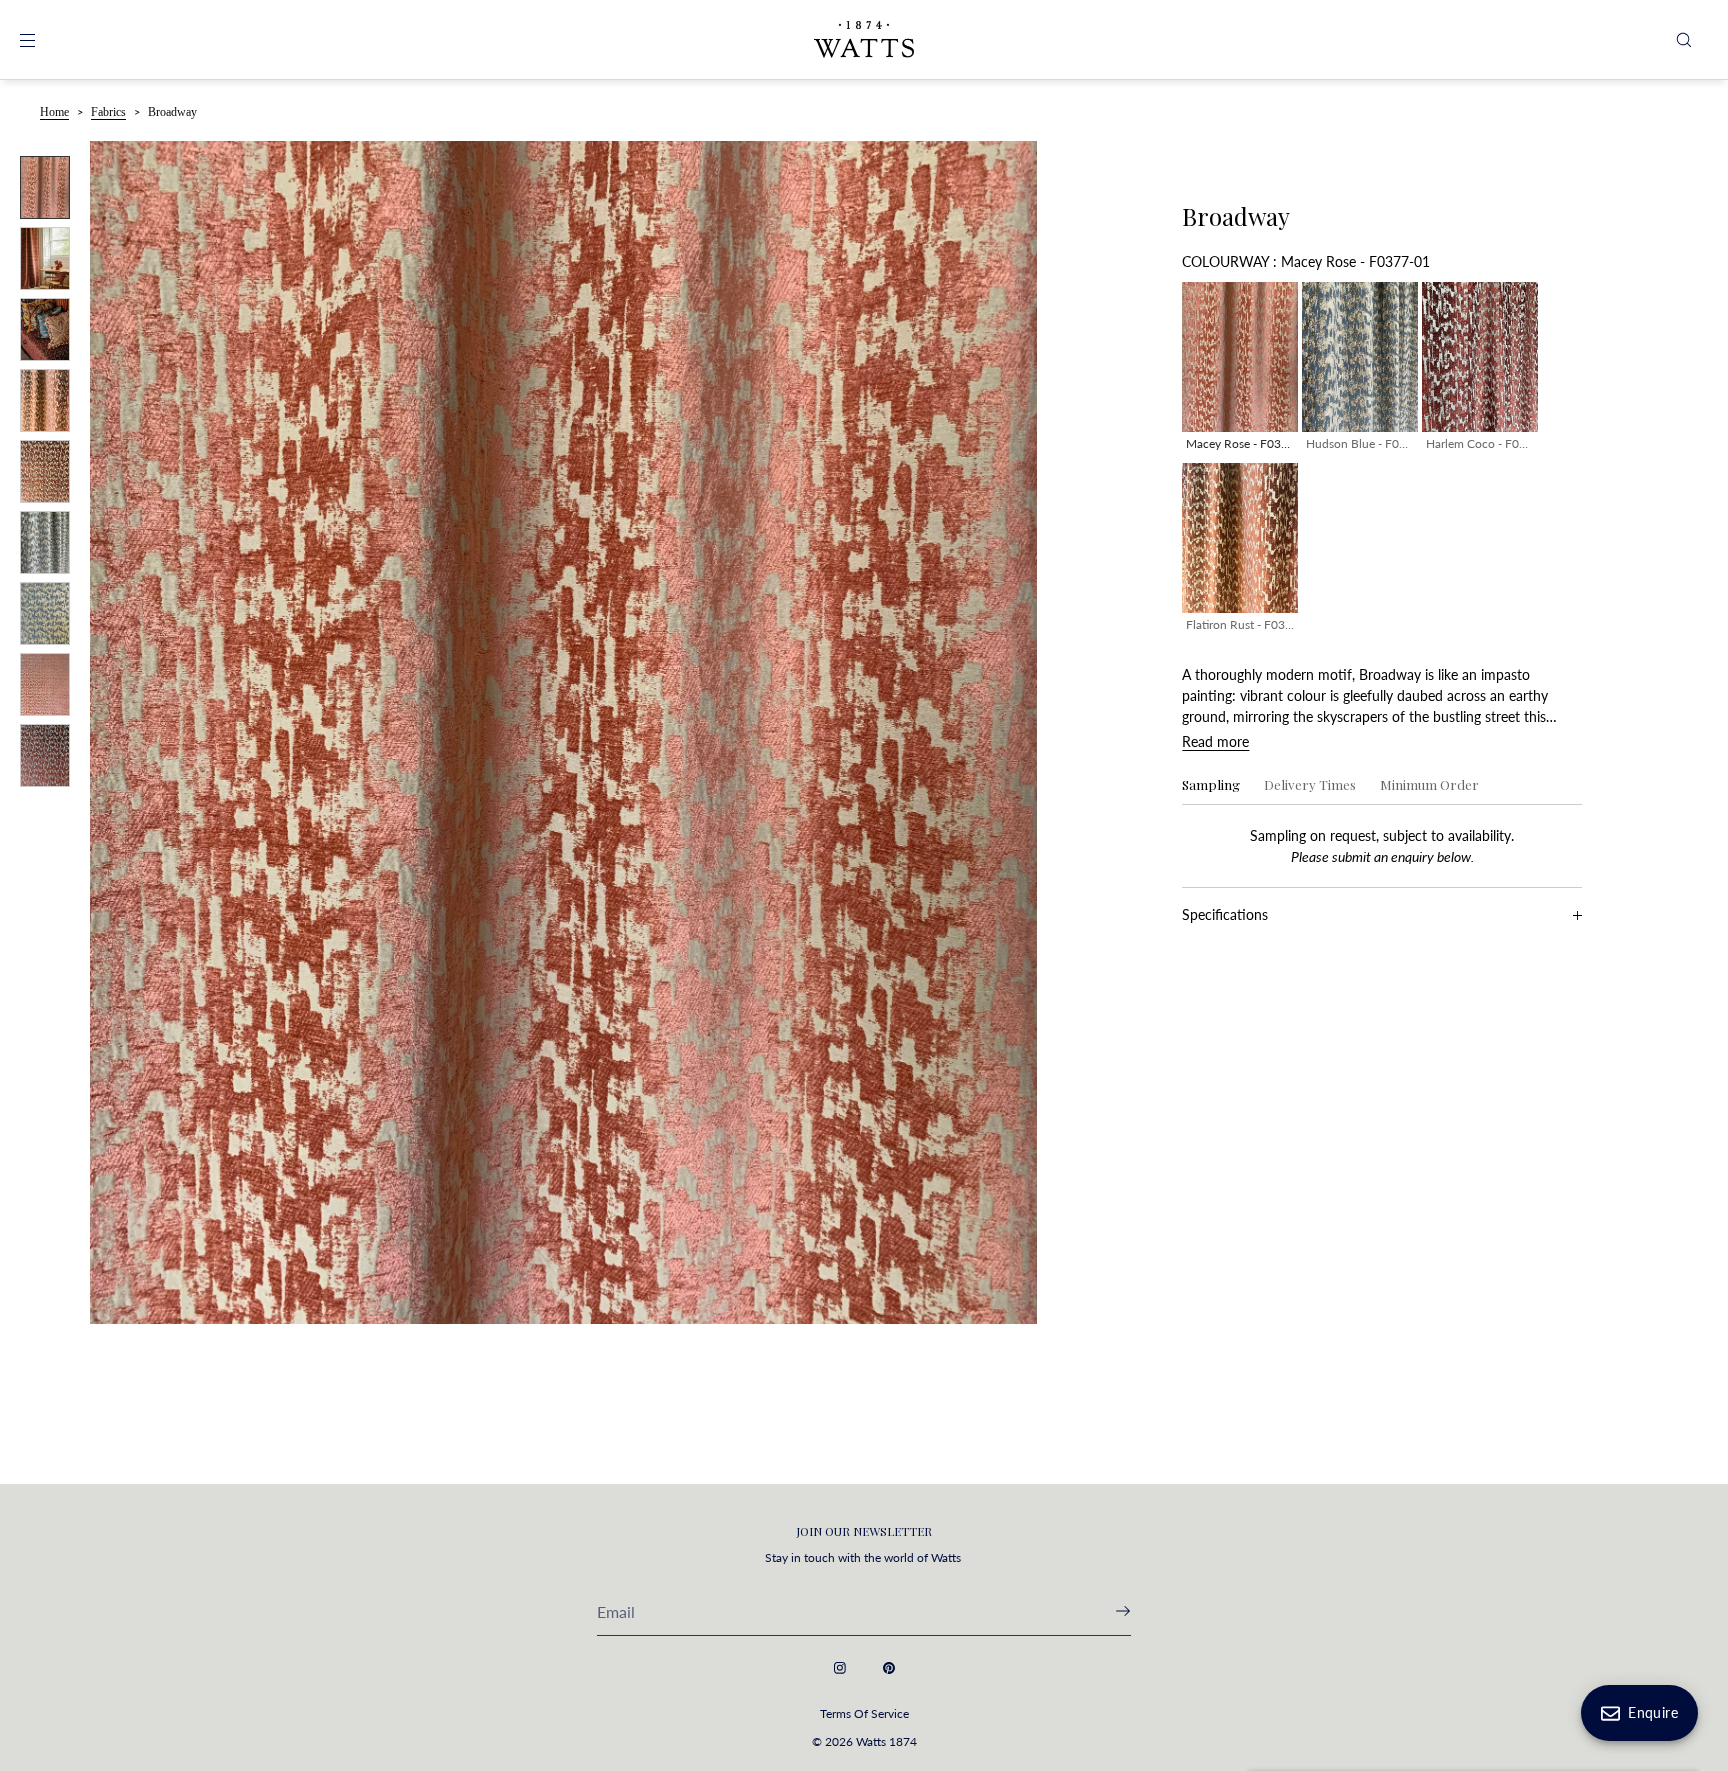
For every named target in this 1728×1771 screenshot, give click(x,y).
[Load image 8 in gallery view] (45, 684)
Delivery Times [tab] (1310, 785)
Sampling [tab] (1211, 785)
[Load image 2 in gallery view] (45, 258)
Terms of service (864, 1713)
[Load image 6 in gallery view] (45, 542)
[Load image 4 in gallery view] (45, 400)
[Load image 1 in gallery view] (45, 187)
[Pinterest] (889, 1668)
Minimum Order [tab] (1429, 785)
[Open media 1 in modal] (563, 732)
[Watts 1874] (864, 40)
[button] (1684, 39)
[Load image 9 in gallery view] (45, 755)
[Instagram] (840, 1668)
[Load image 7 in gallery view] (45, 613)
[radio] (1240, 370)
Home (54, 112)
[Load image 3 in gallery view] (45, 329)
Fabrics (108, 112)
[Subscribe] (1106, 1611)
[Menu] (44, 39)
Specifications (1225, 915)
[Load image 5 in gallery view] (45, 471)
